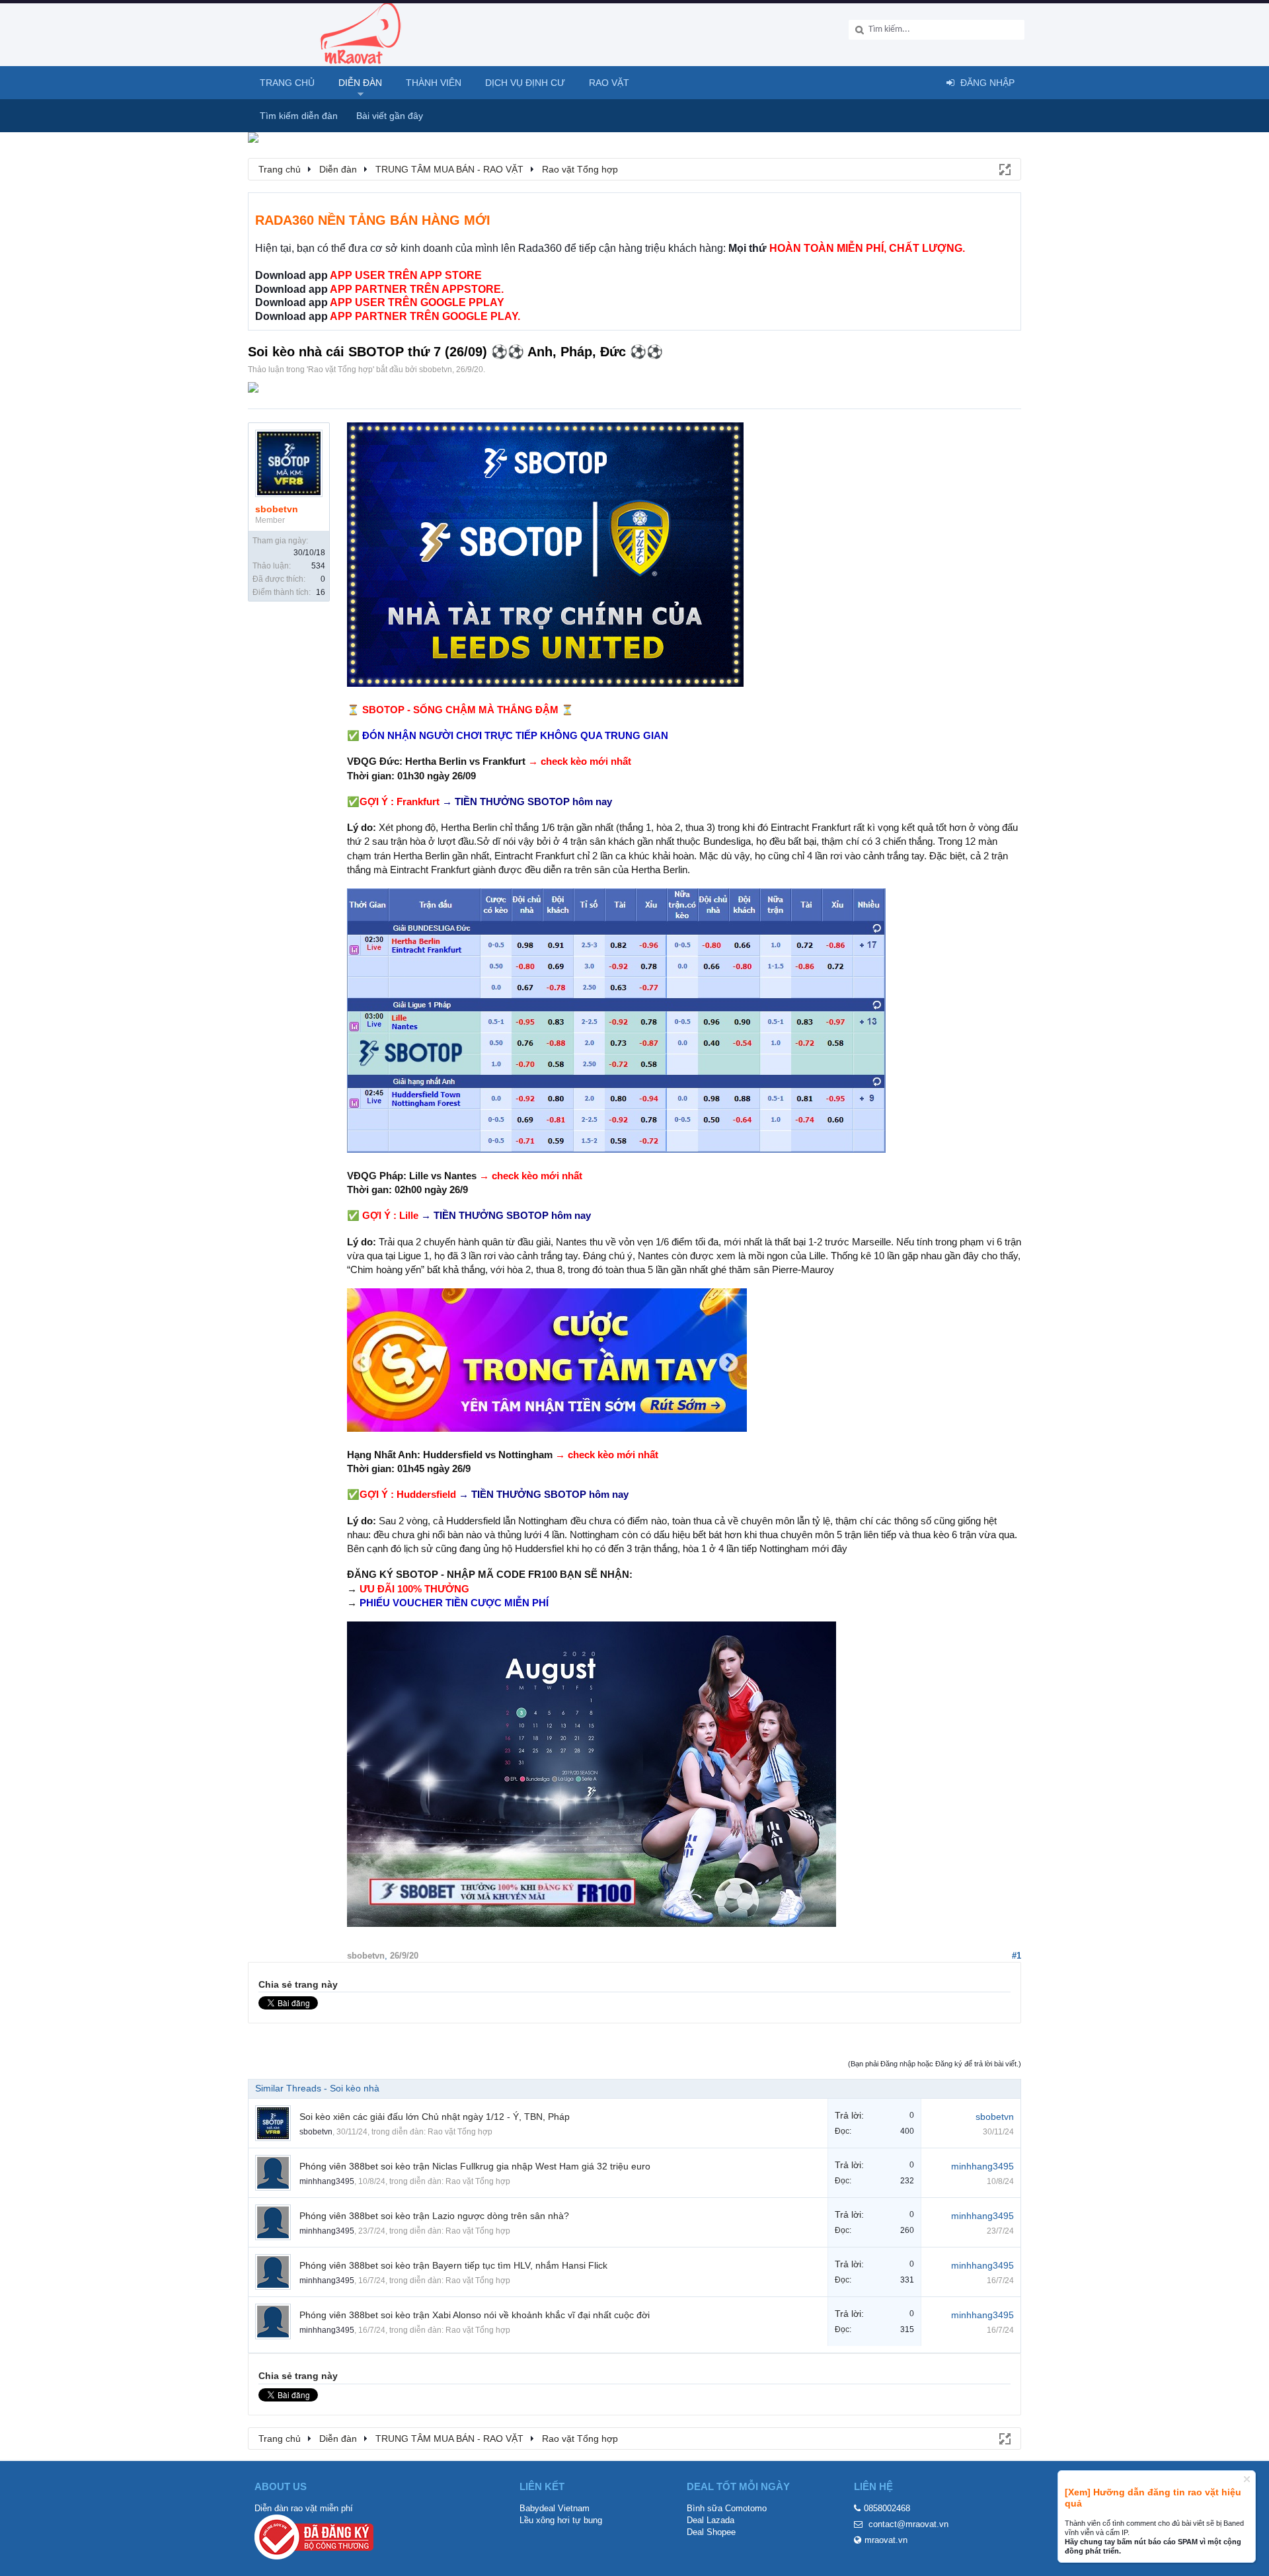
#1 (1017, 1956)
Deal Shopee (711, 2532)
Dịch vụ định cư (525, 83)
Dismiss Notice (1247, 2479)
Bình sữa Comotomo (727, 2508)
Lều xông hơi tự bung (561, 2520)
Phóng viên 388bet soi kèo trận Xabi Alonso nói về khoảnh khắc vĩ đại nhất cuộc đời (475, 2315)
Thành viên (434, 83)
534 (318, 566)
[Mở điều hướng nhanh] (1004, 169)
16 (321, 592)
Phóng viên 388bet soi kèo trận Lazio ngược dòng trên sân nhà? (434, 2216)
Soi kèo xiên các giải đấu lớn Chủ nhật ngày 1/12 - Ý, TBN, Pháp (435, 2117)
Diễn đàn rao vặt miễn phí (304, 2508)
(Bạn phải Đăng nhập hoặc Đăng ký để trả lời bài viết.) (935, 2064)
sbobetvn (436, 370)
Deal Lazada (711, 2520)
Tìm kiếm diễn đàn (299, 116)
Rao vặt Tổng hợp (340, 370)
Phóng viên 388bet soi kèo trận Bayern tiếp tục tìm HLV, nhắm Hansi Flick (453, 2265)
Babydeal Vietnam (555, 2508)
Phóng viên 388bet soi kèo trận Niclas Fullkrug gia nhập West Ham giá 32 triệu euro (475, 2166)
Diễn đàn (360, 83)
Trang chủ (287, 83)
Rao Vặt (609, 83)
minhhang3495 (327, 2181)
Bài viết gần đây (390, 116)
